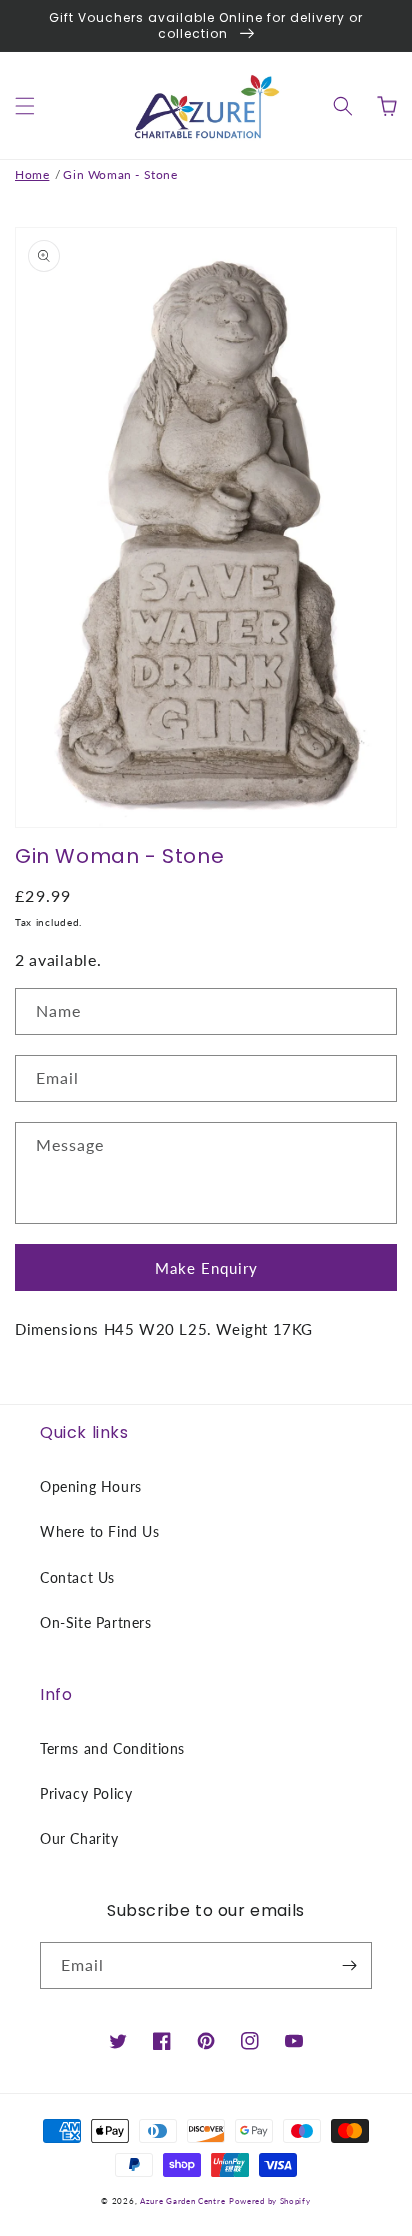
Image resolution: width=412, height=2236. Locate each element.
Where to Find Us (100, 1531)
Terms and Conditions (112, 1748)
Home (32, 174)
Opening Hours (91, 1486)
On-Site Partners (96, 1622)
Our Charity (79, 1838)
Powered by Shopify (270, 2201)
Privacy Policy (86, 1793)
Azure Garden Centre (182, 2201)
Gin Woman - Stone (120, 174)
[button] (25, 106)
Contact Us (77, 1577)
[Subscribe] (349, 1965)
